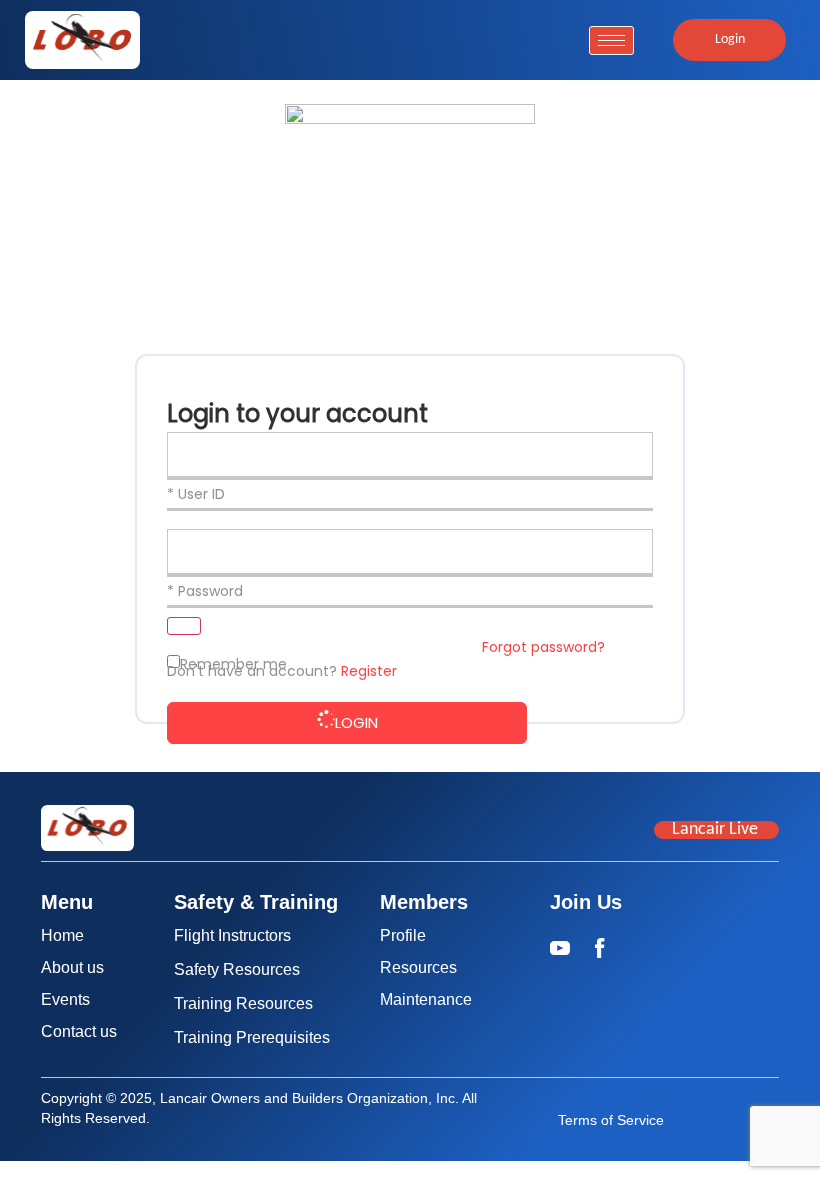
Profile (403, 935)
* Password (205, 591)
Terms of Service (611, 1120)
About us (72, 967)
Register (369, 671)
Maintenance (426, 999)
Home (62, 935)
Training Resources (243, 1003)
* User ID (196, 494)
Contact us (79, 1031)
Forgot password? (543, 647)
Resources (418, 967)
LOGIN (356, 722)
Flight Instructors (232, 935)
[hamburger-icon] (611, 40)
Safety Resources (237, 969)
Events (65, 999)
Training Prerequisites (252, 1037)
